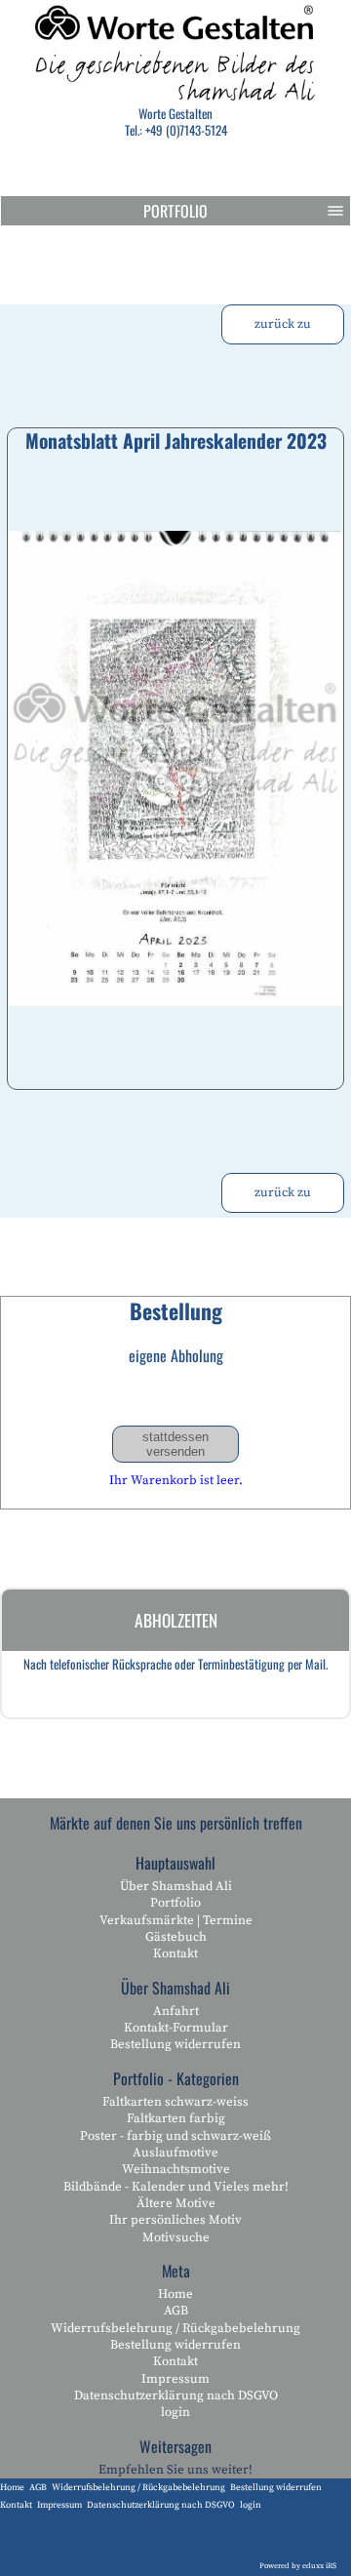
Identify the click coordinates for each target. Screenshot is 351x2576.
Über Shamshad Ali (176, 1886)
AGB (176, 2311)
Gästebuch (176, 1937)
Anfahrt (176, 2011)
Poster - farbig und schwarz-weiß (175, 2136)
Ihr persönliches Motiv (175, 2220)
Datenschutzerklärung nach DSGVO (176, 2395)
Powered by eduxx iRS (298, 2566)
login (175, 2412)
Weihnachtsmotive (176, 2169)
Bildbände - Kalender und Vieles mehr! (176, 2187)
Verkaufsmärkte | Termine (176, 1920)
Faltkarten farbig (176, 2118)
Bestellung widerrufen (175, 2044)
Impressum (175, 2379)
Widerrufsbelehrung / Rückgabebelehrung (175, 2328)
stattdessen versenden (175, 1444)
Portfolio (175, 211)
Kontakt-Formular (176, 2028)
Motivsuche (176, 2237)
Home (175, 2294)
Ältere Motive (176, 2203)
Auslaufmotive (175, 2153)
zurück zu (283, 324)
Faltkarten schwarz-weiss (175, 2102)
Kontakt (175, 1953)
